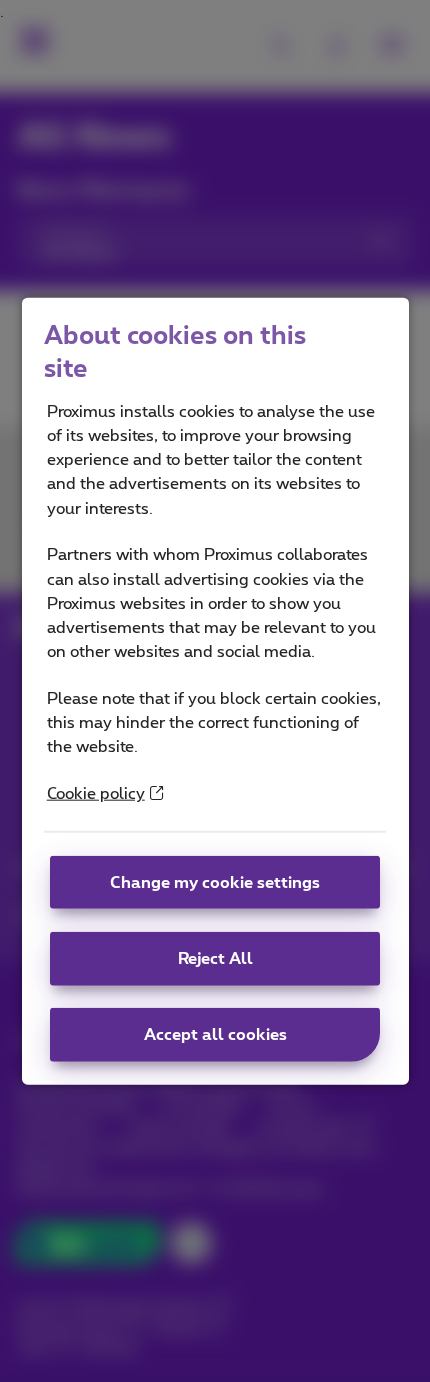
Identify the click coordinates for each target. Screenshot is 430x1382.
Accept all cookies (215, 1035)
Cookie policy (96, 794)
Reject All (215, 959)
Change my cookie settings (215, 882)
